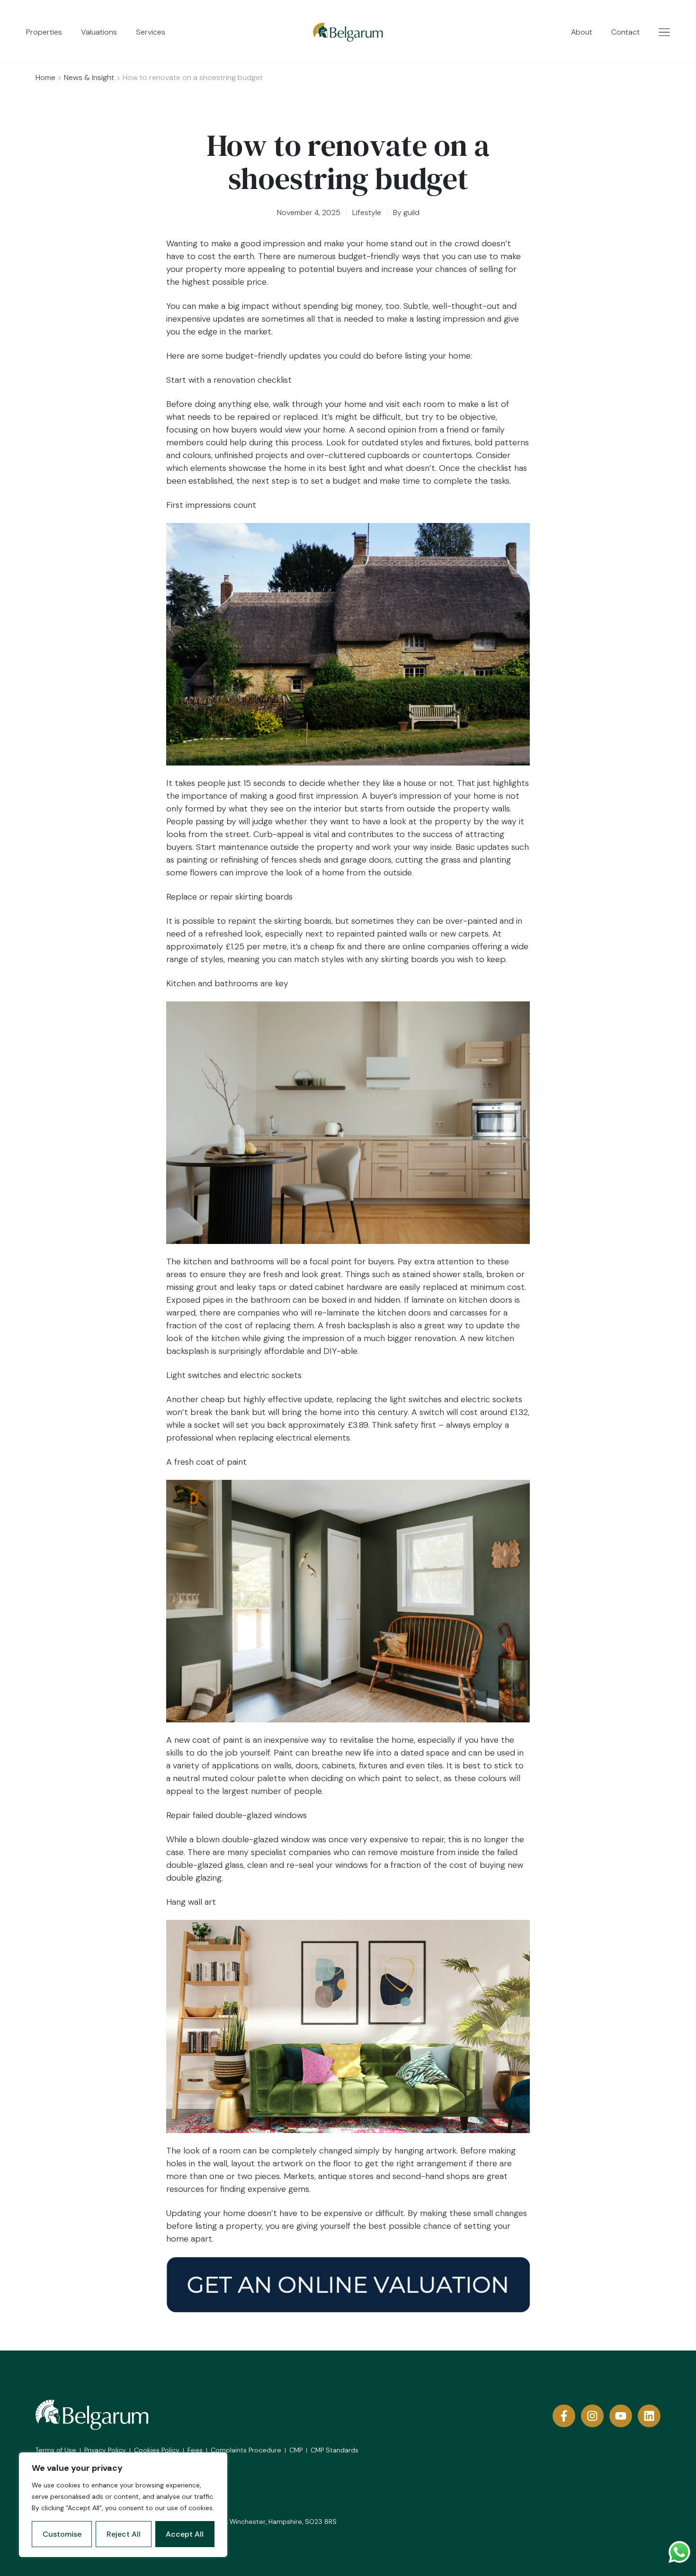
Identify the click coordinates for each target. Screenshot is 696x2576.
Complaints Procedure (246, 2450)
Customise (62, 2534)
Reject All (124, 2534)
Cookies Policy (157, 2450)
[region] (123, 2505)
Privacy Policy (105, 2450)
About (582, 32)
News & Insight (89, 77)
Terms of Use (56, 2450)
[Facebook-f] (564, 2416)
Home (45, 77)
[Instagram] (592, 2416)
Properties (44, 32)
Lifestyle (367, 212)
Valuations (99, 32)
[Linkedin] (649, 2416)
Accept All (185, 2534)
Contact (625, 32)
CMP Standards (335, 2450)
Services (151, 32)
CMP (296, 2450)
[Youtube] (621, 2416)
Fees (195, 2450)
